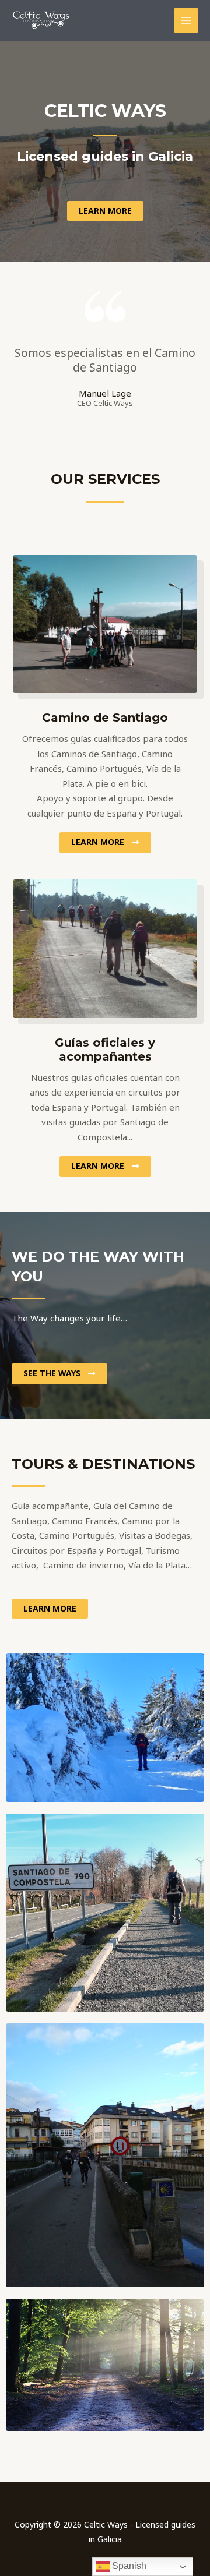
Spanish (128, 2566)
